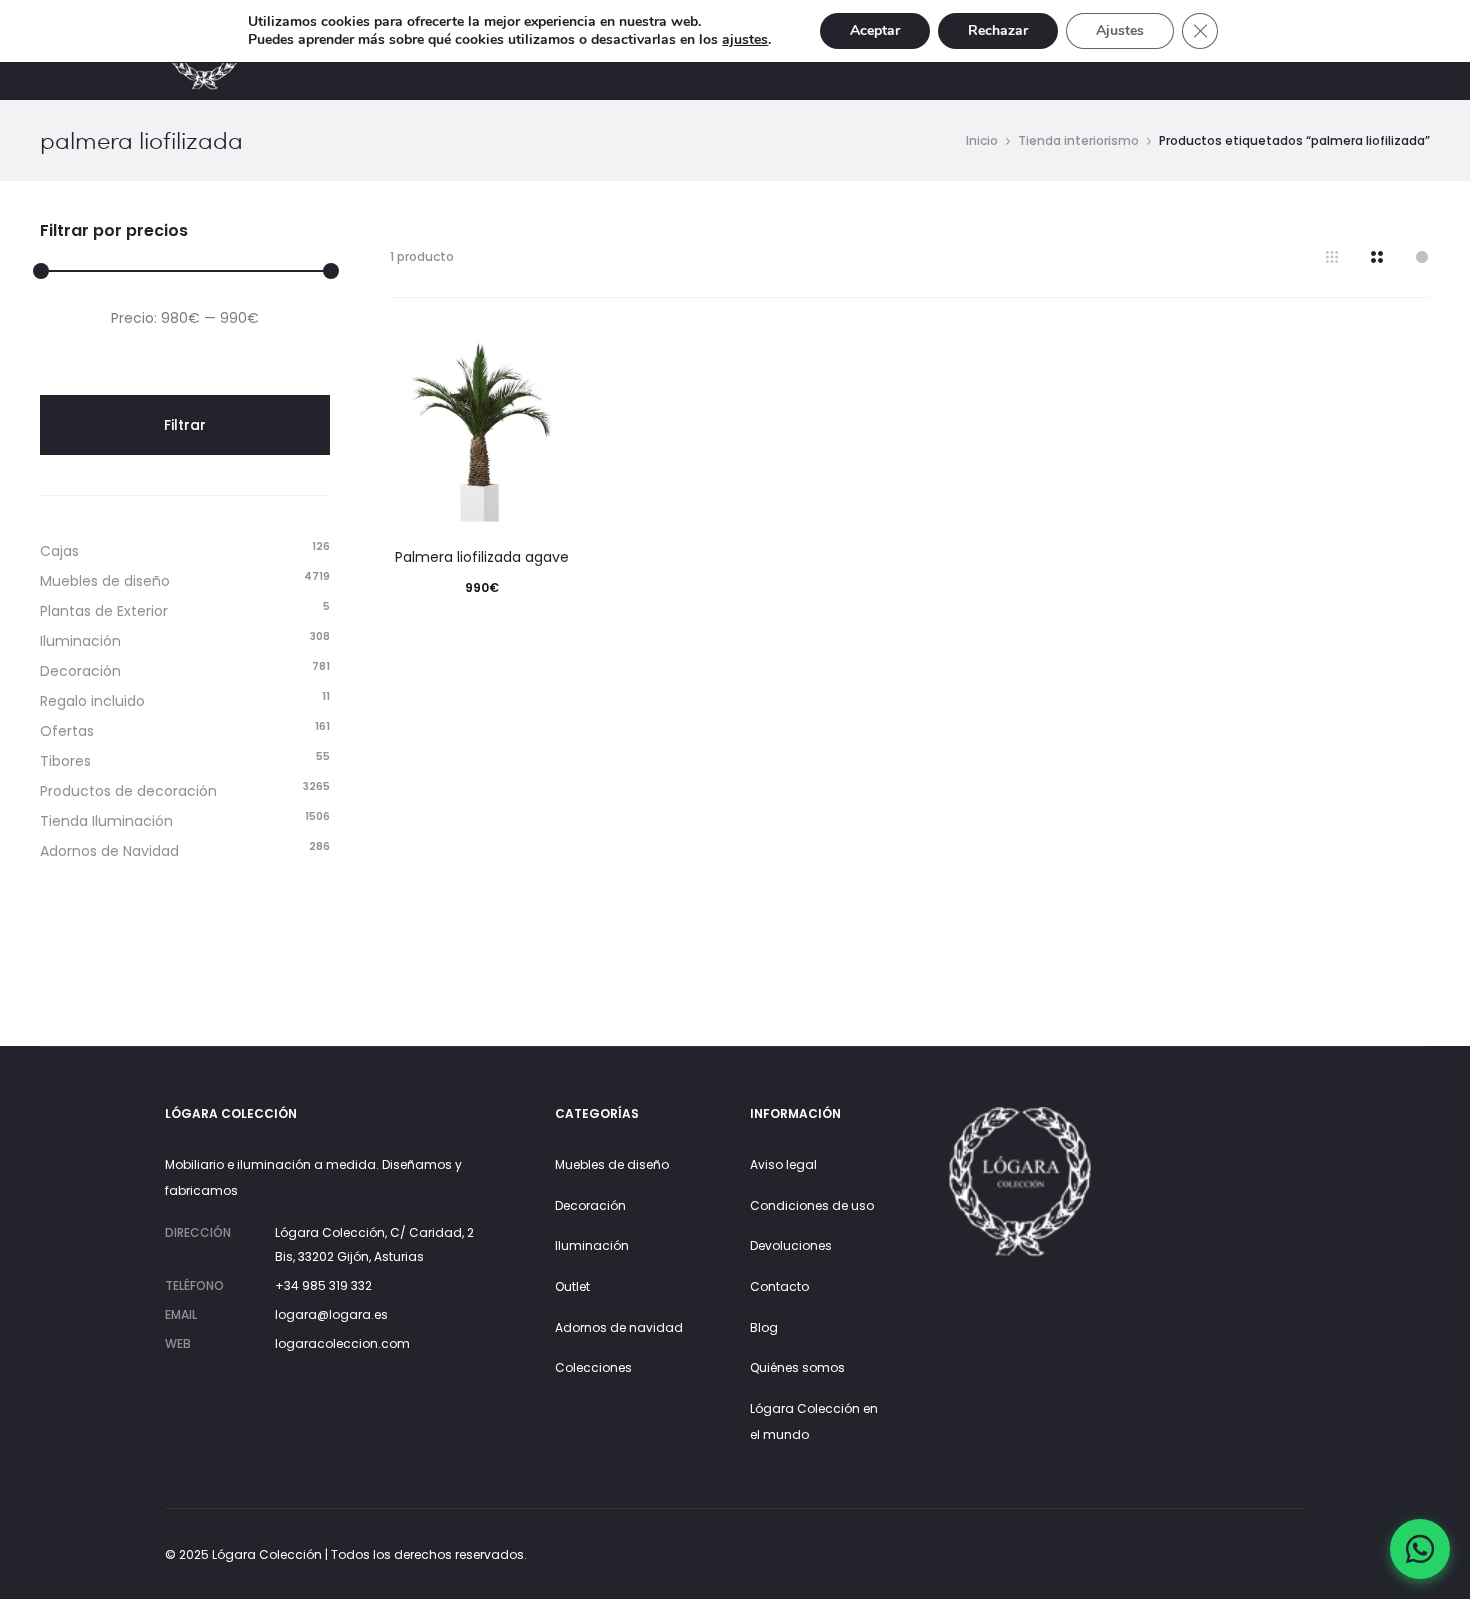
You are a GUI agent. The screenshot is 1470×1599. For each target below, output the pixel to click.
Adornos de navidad (619, 1327)
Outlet (572, 1286)
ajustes (745, 40)
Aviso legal (783, 1164)
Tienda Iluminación (106, 821)
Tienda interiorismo (1078, 140)
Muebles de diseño (105, 581)
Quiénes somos (797, 1367)
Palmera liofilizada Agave (482, 557)
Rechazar (998, 30)
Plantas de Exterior (104, 611)
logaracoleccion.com (342, 1343)
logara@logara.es (331, 1314)
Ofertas (67, 731)
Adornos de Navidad (109, 851)
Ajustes (1120, 30)
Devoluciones (791, 1245)
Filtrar (185, 425)
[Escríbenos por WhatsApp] (1420, 1549)
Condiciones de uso (812, 1205)
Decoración (80, 671)
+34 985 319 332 (323, 1285)
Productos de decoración (128, 791)
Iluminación (80, 641)
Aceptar (875, 30)
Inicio (982, 140)
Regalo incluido (92, 701)
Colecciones (593, 1367)
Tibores (65, 761)
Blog (764, 1327)
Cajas (59, 551)
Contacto (779, 1286)
